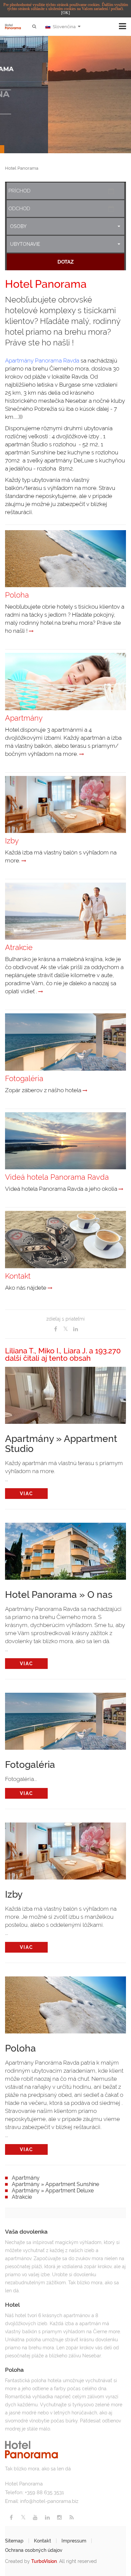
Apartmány (26, 2178)
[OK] (65, 13)
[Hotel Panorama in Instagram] (59, 2517)
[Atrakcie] (41, 992)
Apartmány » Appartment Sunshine (55, 2184)
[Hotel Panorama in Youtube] (35, 2517)
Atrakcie (22, 2197)
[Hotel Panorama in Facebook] (11, 2517)
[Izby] (24, 861)
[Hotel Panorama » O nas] (65, 1550)
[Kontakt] (50, 1288)
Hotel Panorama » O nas (59, 1595)
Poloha (20, 2049)
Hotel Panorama (22, 168)
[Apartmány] (82, 754)
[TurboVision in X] (23, 2517)
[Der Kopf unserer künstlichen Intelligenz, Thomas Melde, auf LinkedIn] (47, 2517)
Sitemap (14, 2541)
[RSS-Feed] (72, 2517)
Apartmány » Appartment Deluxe (53, 2191)
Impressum (74, 2541)
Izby (14, 1895)
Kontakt (42, 2541)
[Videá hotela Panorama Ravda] (121, 1189)
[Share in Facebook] (55, 1329)
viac (27, 1494)
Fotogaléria (30, 1765)
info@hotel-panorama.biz (49, 2501)
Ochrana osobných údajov (34, 2550)
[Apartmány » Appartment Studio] (65, 1394)
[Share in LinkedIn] (76, 1329)
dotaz (65, 262)
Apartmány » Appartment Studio (61, 1444)
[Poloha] (31, 631)
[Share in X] (65, 1329)
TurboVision (44, 2561)
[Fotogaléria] (85, 1090)
